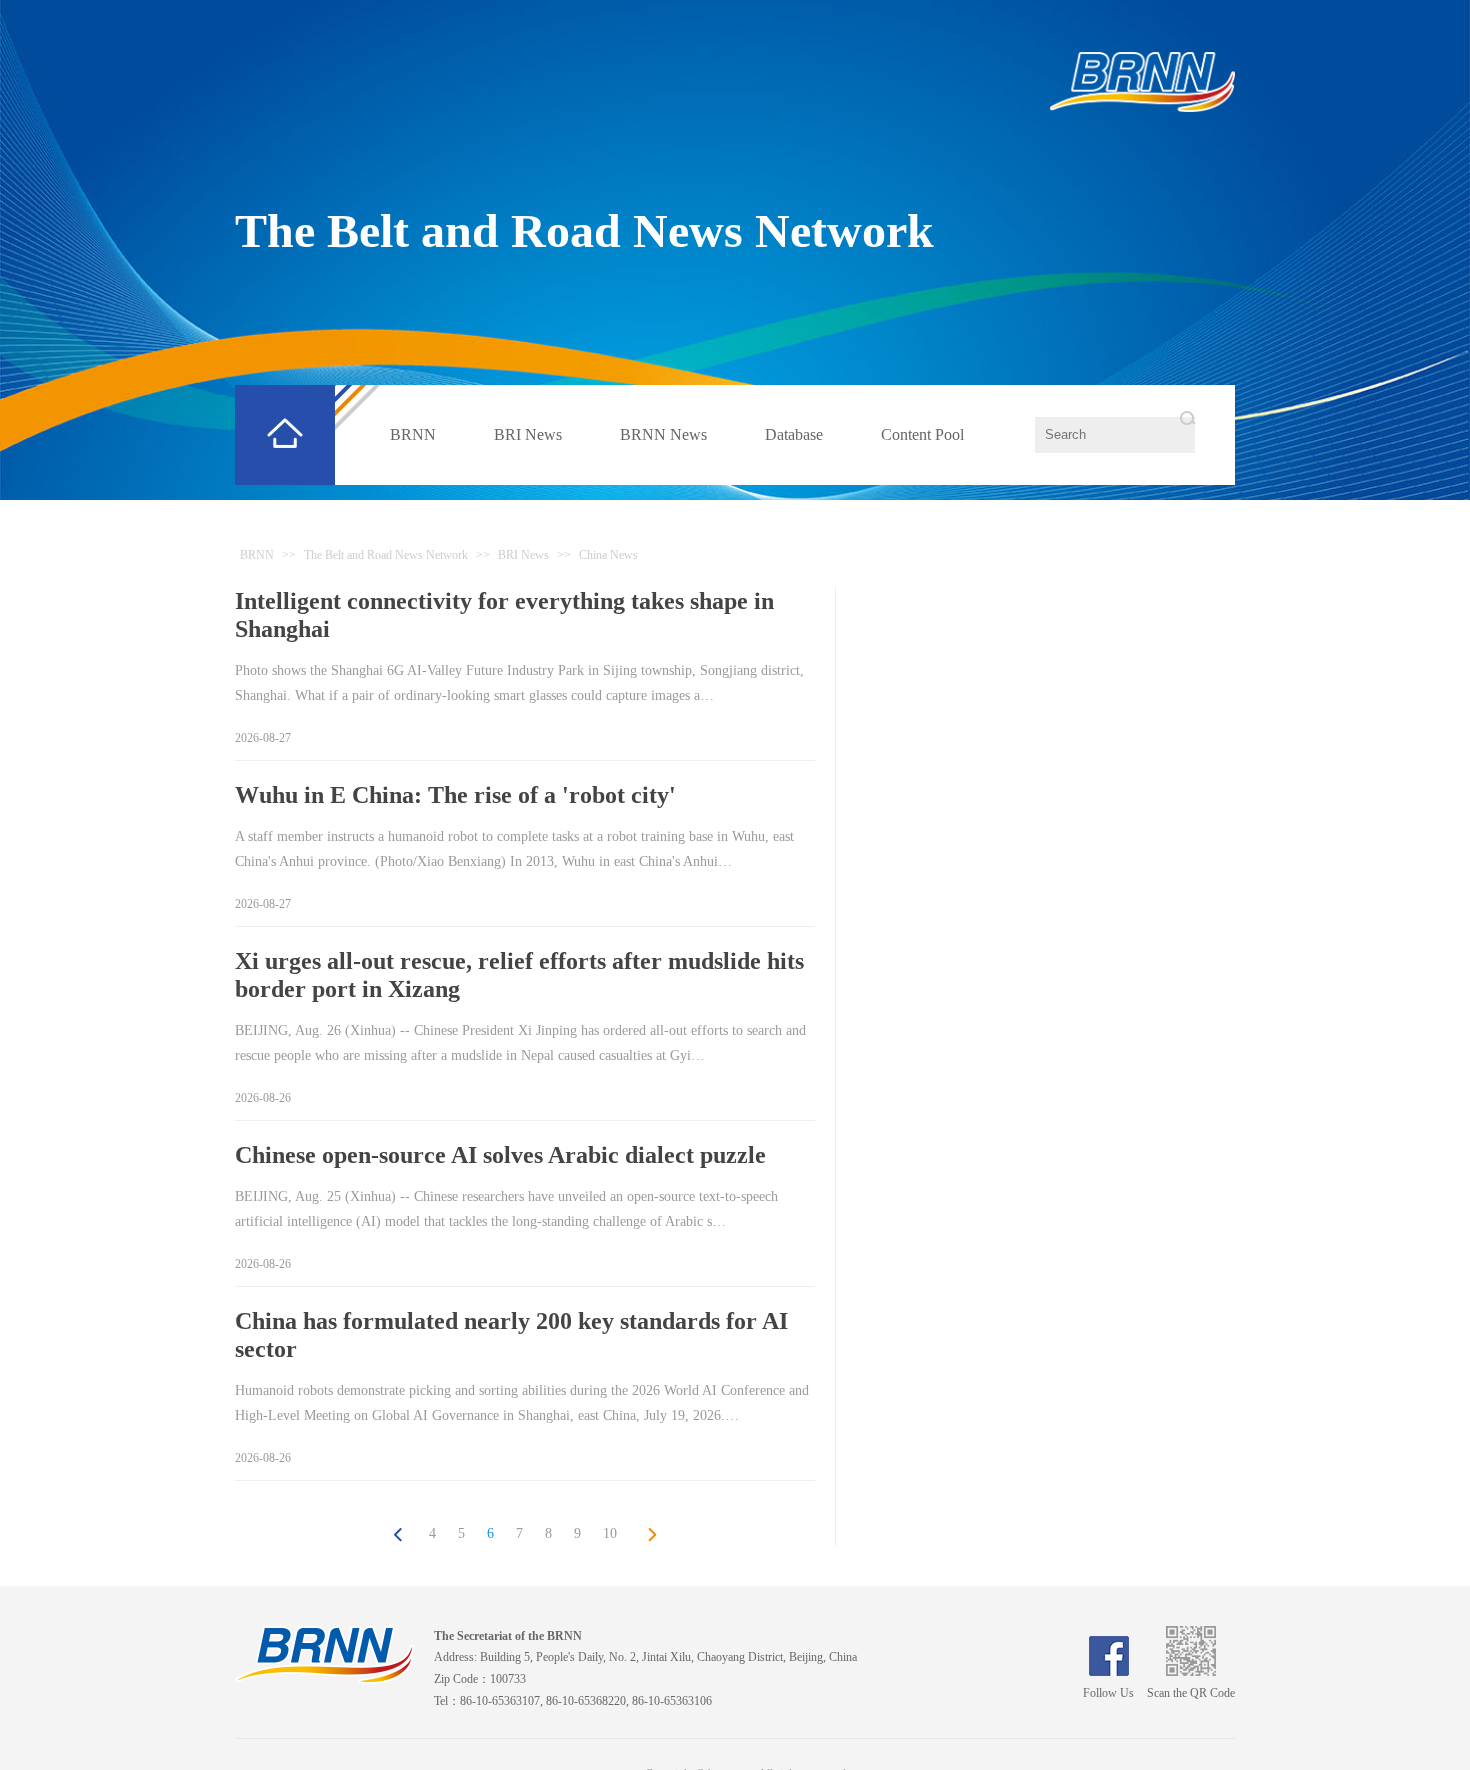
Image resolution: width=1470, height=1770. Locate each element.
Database (794, 434)
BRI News (528, 434)
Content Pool (922, 434)
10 (610, 1533)
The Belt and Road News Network (584, 230)
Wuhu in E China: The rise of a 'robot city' (455, 795)
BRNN (413, 434)
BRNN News (663, 434)
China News (608, 555)
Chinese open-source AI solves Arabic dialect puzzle (500, 1155)
